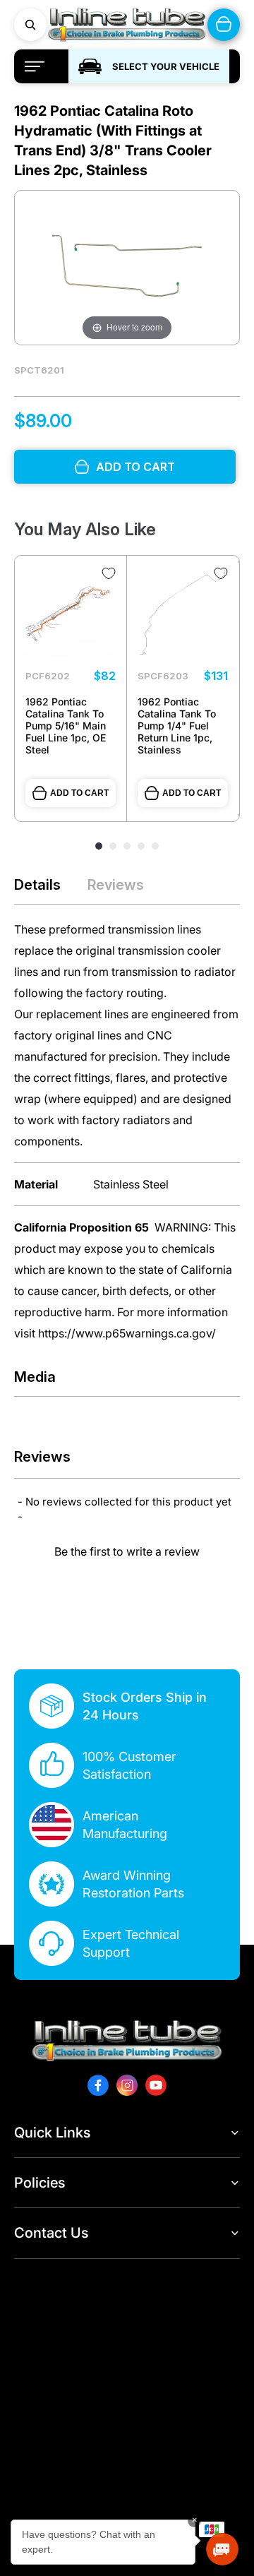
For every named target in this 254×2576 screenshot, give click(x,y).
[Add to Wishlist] (109, 573)
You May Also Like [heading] (85, 529)
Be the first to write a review (127, 1551)
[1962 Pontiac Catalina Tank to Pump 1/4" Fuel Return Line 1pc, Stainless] (183, 612)
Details (37, 885)
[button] (127, 1550)
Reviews (116, 885)
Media (35, 1377)
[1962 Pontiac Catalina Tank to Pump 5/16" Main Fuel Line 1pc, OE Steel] (71, 612)
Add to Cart (79, 793)
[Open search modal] (30, 25)
